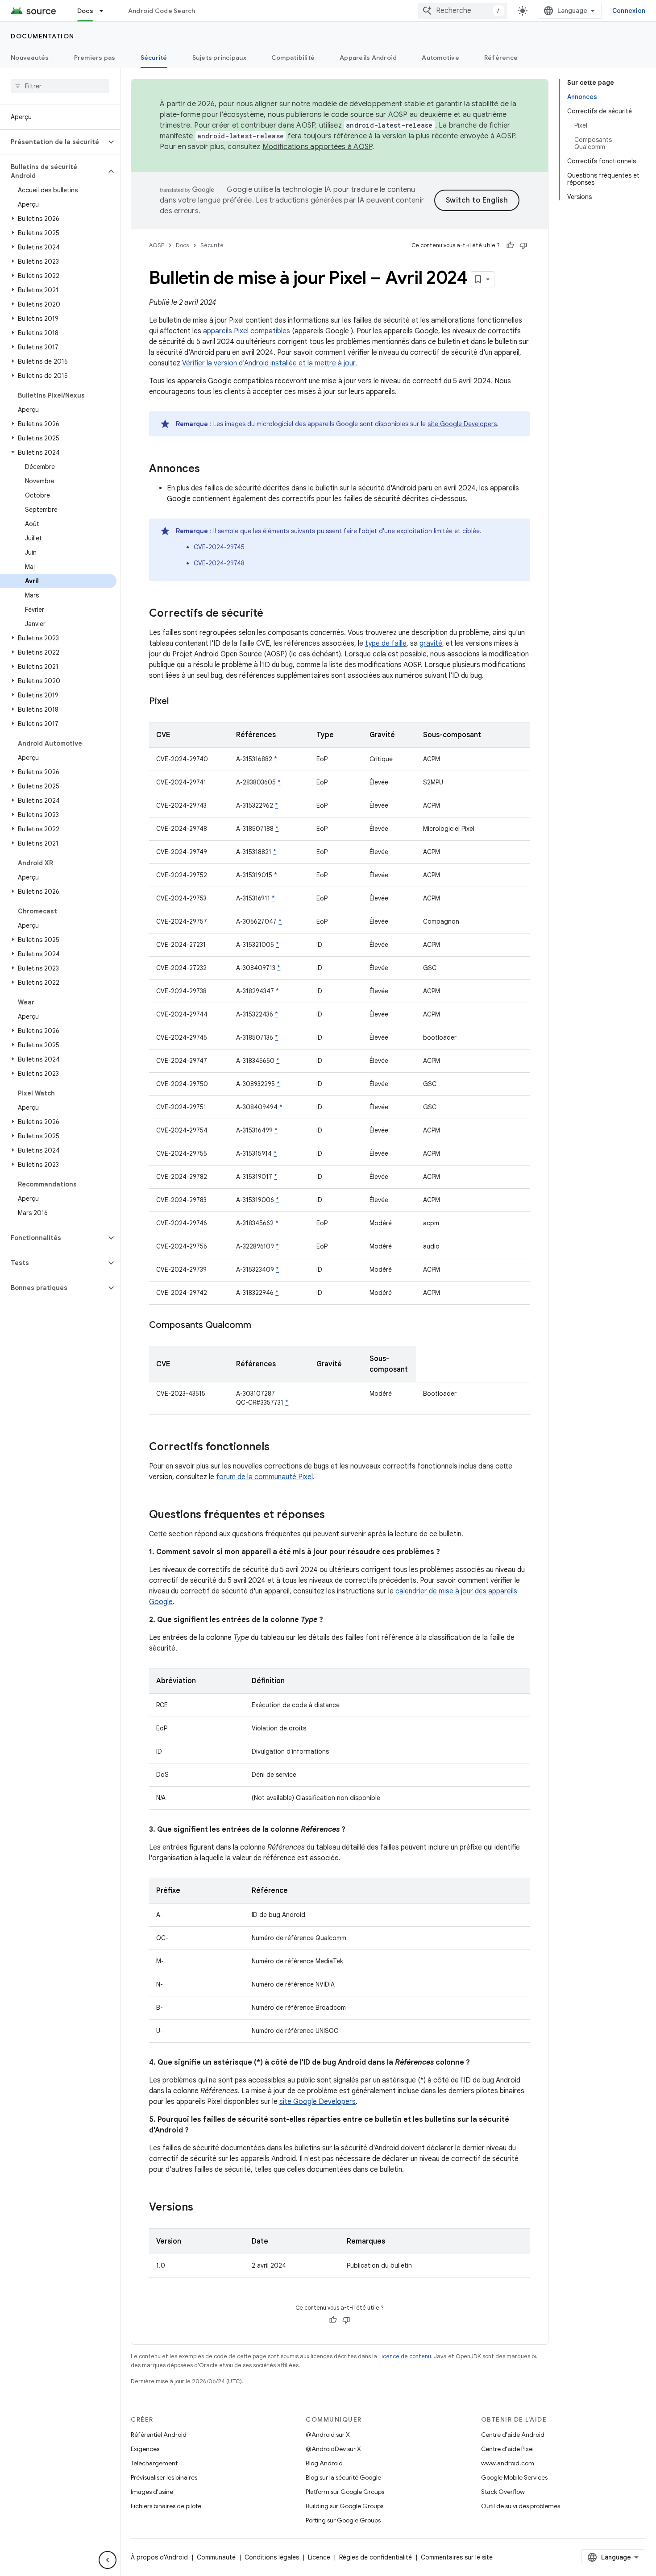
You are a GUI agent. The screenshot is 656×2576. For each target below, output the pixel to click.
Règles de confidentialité (376, 2557)
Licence (319, 2557)
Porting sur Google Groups (343, 2520)
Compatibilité (293, 58)
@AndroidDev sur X (333, 2449)
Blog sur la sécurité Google (343, 2477)
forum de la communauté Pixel (264, 1477)
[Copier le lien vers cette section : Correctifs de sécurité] (272, 614)
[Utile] (510, 245)
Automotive (440, 58)
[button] (53, 142)
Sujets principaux (219, 58)
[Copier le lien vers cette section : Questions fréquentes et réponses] (334, 1515)
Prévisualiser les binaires (164, 2477)
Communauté (216, 2557)
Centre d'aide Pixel (507, 2449)
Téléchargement (154, 2463)
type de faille (386, 643)
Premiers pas (95, 58)
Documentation (43, 36)
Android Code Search (162, 11)
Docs (85, 11)
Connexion (629, 11)
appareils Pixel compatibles (247, 331)
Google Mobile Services (514, 2477)
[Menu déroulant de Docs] (105, 11)
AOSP (157, 245)
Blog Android (324, 2463)
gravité (431, 643)
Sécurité (154, 58)
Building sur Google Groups (345, 2506)
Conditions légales (272, 2557)
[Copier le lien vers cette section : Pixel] (178, 702)
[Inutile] (523, 245)
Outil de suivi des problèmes (521, 2506)
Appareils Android (368, 58)
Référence (501, 58)
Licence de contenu (405, 2356)
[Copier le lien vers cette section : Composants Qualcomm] (260, 1326)
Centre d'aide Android (513, 2435)
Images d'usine (152, 2492)
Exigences (145, 2449)
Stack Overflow (503, 2492)
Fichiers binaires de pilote (166, 2506)
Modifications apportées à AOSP (318, 147)
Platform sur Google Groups (345, 2492)
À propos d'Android (159, 2557)
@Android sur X (328, 2435)
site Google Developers (462, 424)
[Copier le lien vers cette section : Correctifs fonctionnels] (278, 1448)
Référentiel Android (159, 2435)
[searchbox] (60, 86)
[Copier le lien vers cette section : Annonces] (209, 469)
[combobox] (463, 11)
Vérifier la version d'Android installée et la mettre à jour (269, 363)
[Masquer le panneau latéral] (108, 2560)
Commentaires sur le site (457, 2557)
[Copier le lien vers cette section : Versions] (202, 2208)
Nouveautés (30, 58)
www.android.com (508, 2463)
